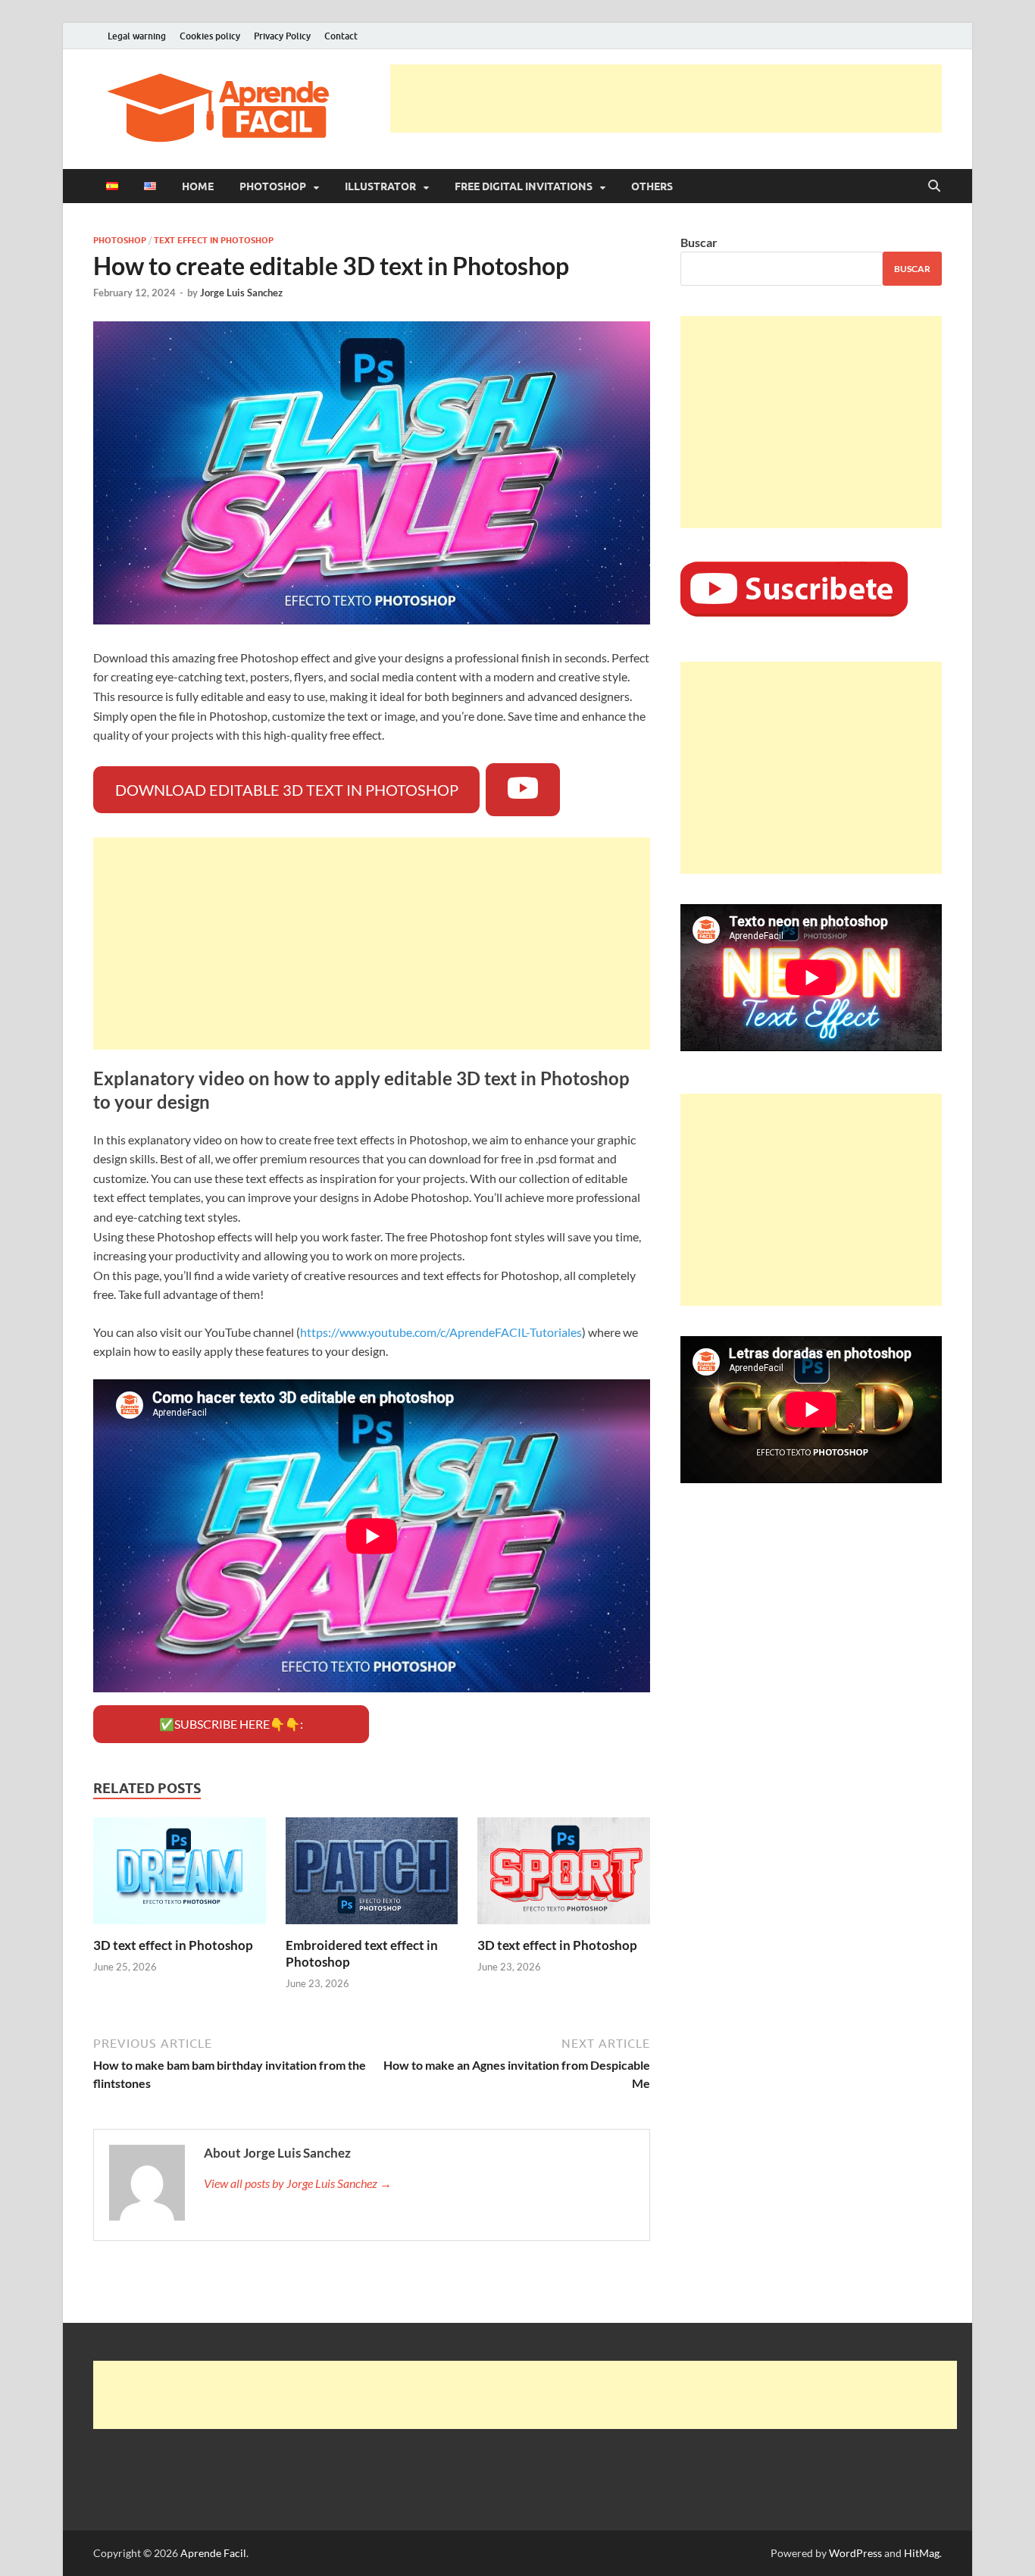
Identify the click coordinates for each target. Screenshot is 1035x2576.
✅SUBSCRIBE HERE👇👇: (231, 1724)
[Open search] (934, 186)
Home (198, 186)
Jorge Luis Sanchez (241, 293)
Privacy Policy (282, 36)
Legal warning (137, 36)
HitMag (922, 2553)
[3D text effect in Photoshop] (180, 1875)
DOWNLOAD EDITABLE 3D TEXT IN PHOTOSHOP (287, 790)
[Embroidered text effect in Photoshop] (372, 1875)
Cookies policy (210, 36)
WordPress (855, 2553)
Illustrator (380, 186)
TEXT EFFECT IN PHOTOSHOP (214, 240)
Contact (341, 36)
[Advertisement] (666, 99)
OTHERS (652, 186)
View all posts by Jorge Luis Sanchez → (298, 2183)
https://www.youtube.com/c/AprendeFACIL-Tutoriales (441, 1332)
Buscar (699, 242)
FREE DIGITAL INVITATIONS (524, 186)
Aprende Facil (213, 2553)
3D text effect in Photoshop (173, 1945)
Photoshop (273, 186)
